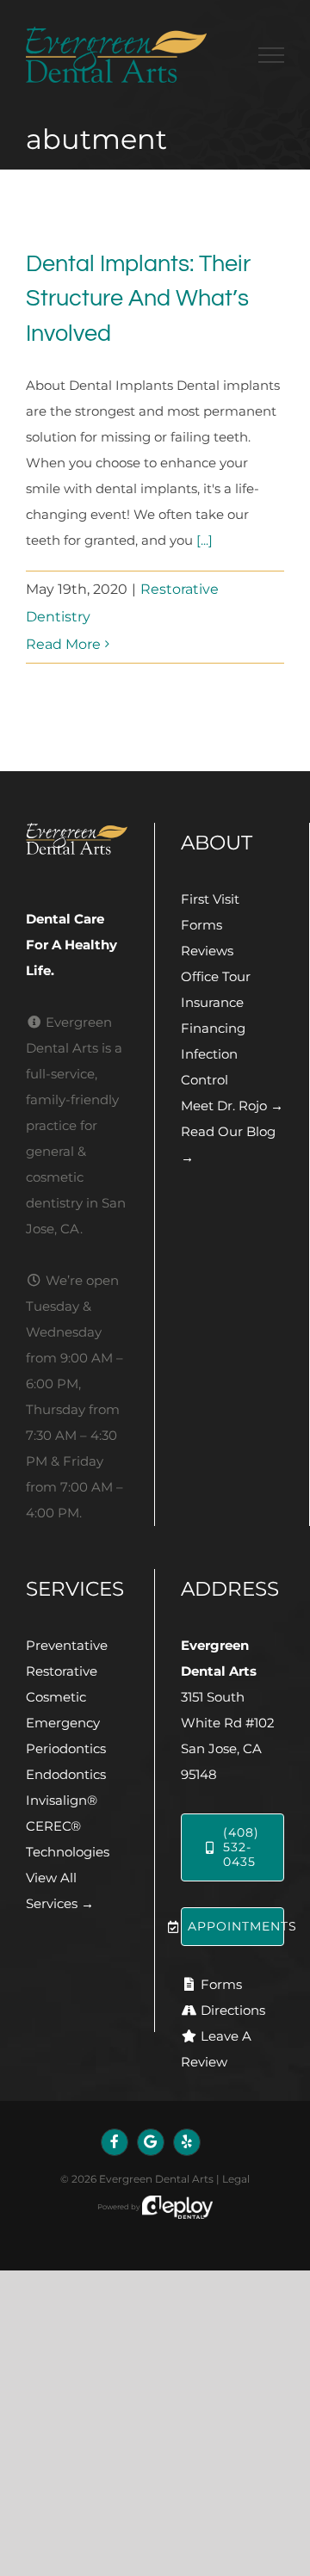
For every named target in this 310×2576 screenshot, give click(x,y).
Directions (233, 2010)
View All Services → (60, 1890)
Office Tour (216, 976)
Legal (236, 2179)
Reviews (207, 951)
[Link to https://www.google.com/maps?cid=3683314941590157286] (151, 2142)
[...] (205, 540)
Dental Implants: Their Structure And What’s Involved (138, 299)
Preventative (67, 1645)
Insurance (212, 1002)
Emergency (63, 1723)
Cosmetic (56, 1697)
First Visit (210, 899)
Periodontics (66, 1748)
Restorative (62, 1671)
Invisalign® (62, 1800)
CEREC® (53, 1826)
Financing (213, 1028)
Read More (63, 644)
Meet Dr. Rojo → (232, 1106)
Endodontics (66, 1774)
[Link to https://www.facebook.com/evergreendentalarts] (115, 2142)
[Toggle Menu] (271, 55)
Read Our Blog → (228, 1144)
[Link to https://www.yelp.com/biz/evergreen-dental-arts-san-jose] (187, 2142)
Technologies (68, 1852)
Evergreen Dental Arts (156, 2179)
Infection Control (209, 1067)
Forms (201, 925)
